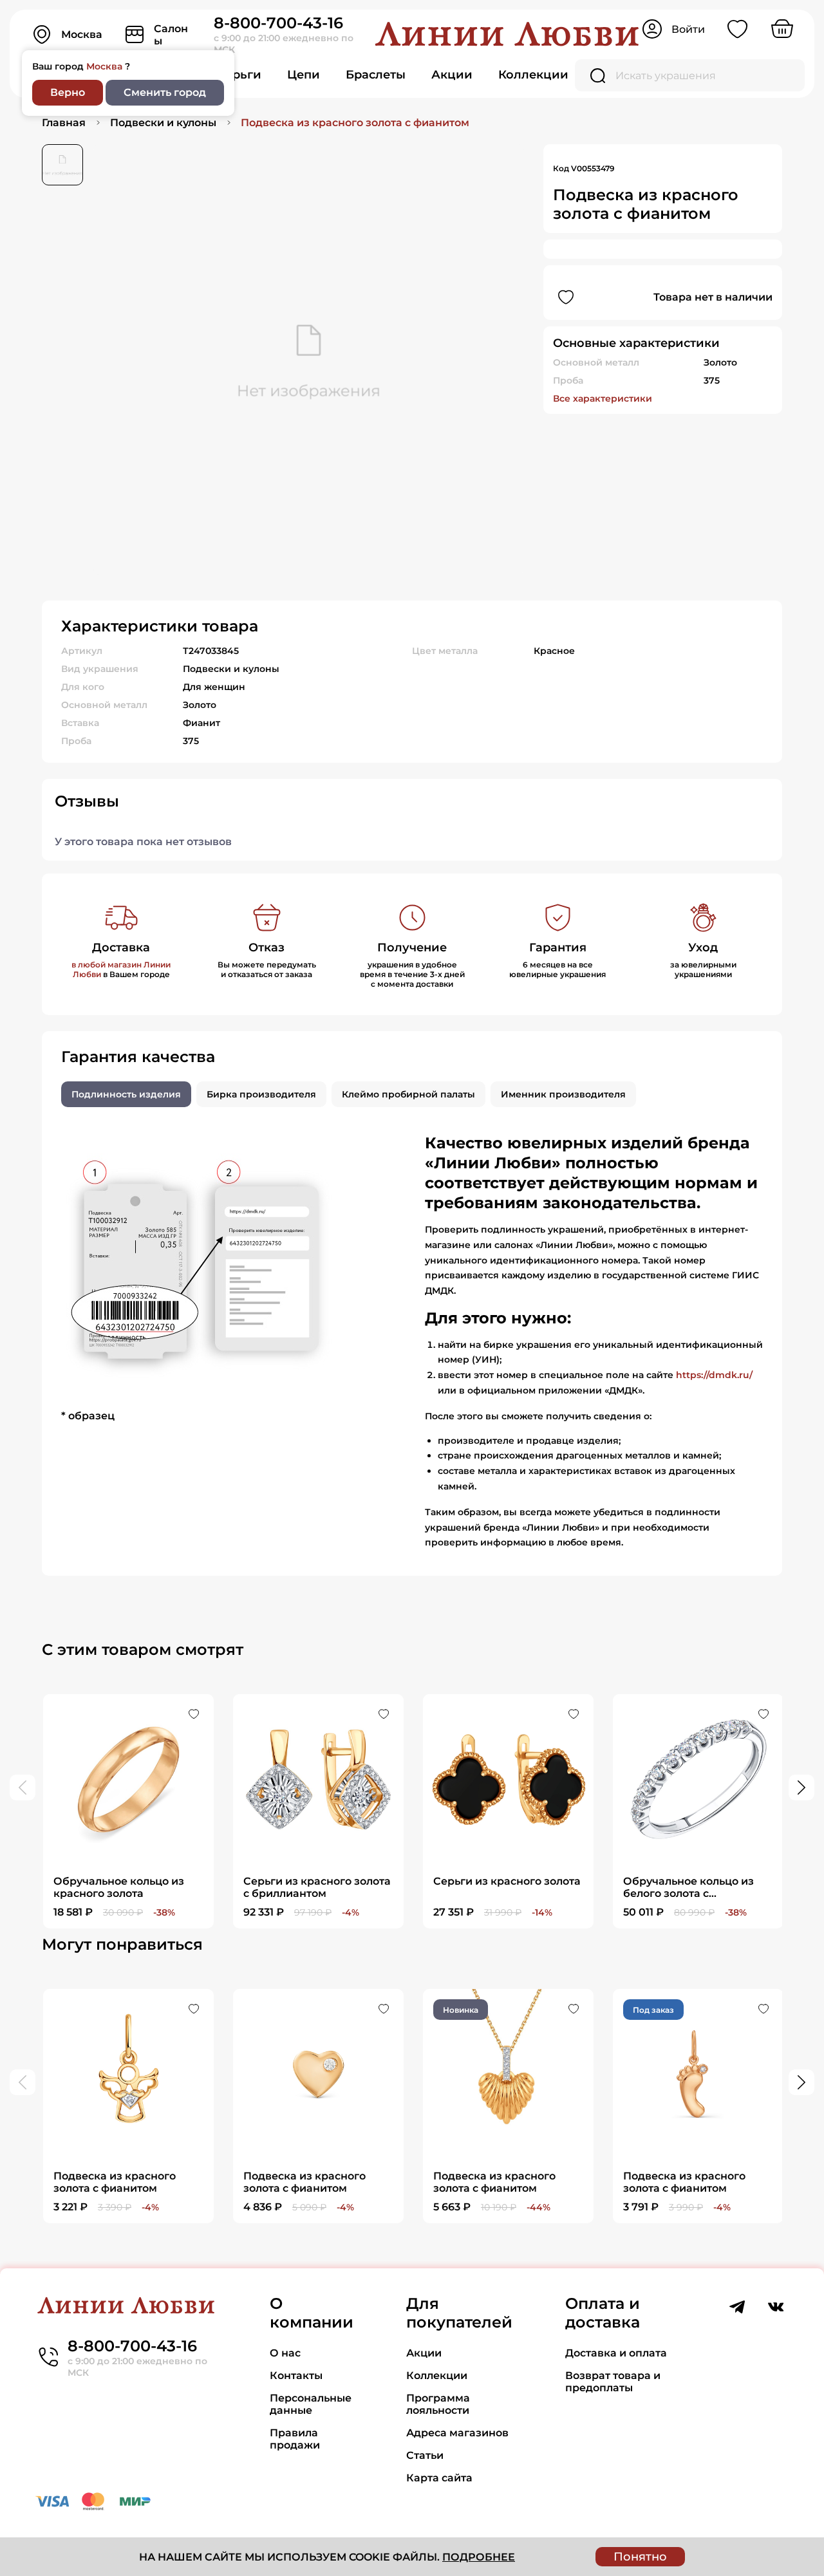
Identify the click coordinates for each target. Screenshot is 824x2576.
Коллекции (533, 75)
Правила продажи (295, 2439)
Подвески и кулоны (163, 123)
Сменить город (165, 92)
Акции (452, 75)
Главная (64, 123)
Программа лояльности (438, 2404)
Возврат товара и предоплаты (613, 2382)
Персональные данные (311, 2404)
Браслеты (376, 75)
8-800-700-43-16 (278, 23)
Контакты (296, 2375)
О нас (285, 2353)
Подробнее (479, 2557)
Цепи (304, 75)
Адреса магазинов (457, 2433)
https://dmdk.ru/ (714, 1375)
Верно (68, 92)
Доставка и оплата (616, 2353)
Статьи (425, 2455)
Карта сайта (439, 2478)
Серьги (239, 75)
